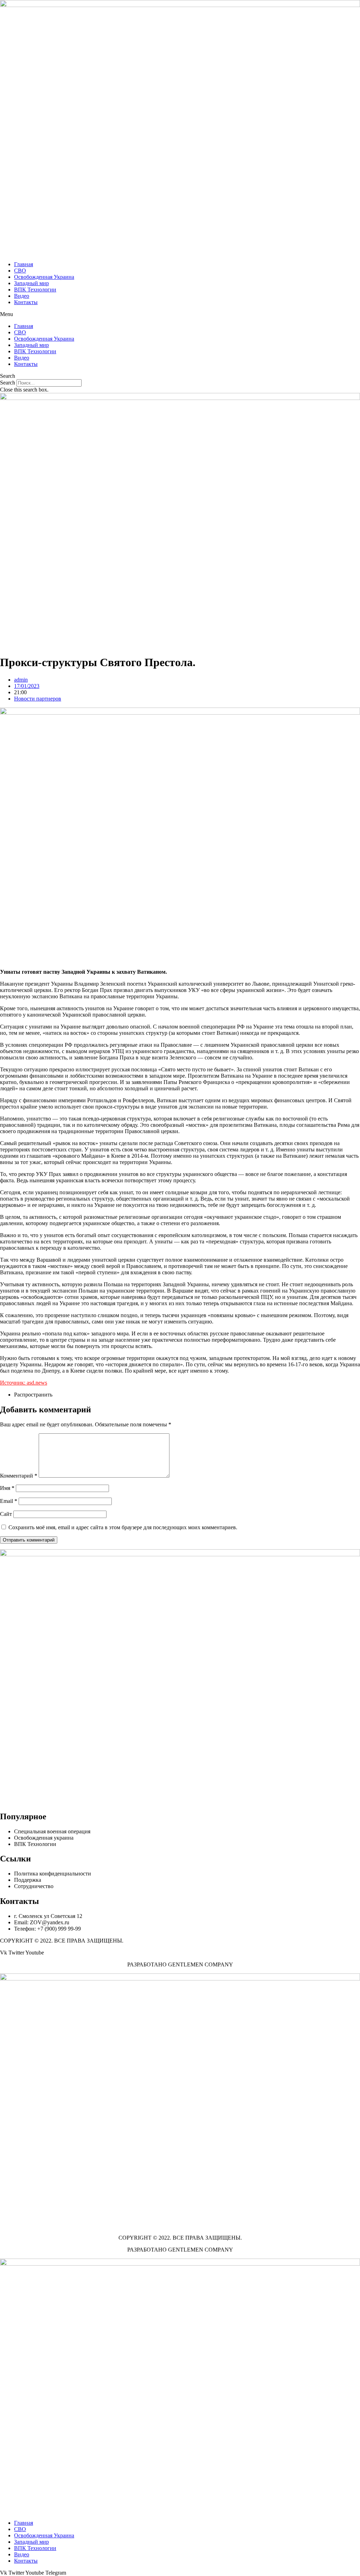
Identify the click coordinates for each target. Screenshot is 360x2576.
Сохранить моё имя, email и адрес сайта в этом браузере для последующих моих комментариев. (123, 1527)
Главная (24, 264)
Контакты (26, 302)
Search (8, 383)
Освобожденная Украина (44, 277)
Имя (7, 1488)
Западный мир (31, 283)
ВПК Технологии (35, 290)
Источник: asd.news (24, 1383)
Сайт (6, 1514)
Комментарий (19, 1476)
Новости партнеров (38, 699)
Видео (22, 296)
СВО (20, 271)
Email (9, 1501)
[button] (180, 314)
